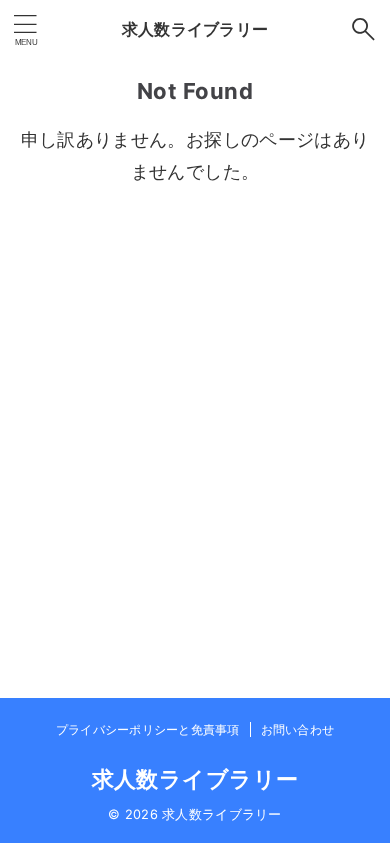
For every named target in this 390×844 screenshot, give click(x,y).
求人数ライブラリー (195, 29)
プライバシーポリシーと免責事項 (148, 729)
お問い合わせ (297, 729)
